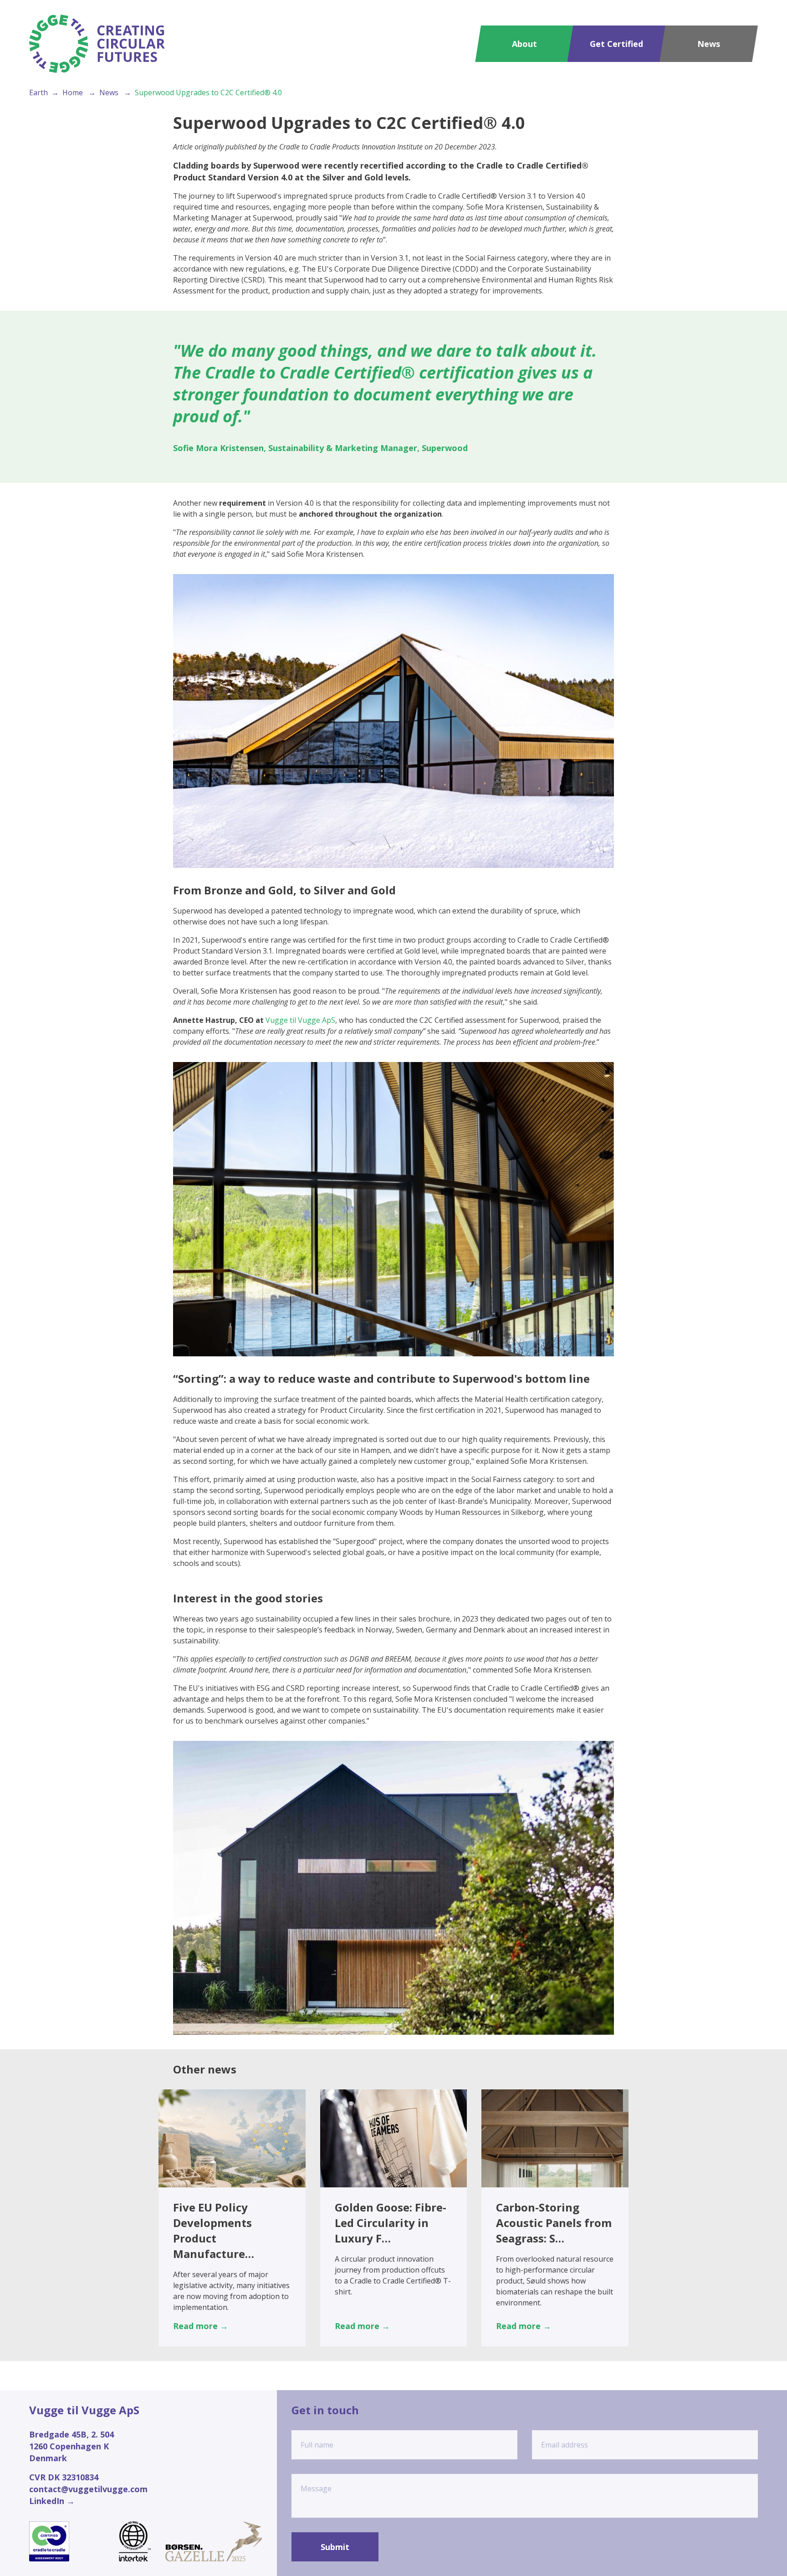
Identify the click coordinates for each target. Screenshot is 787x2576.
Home (73, 92)
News (709, 44)
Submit (335, 2547)
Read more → (201, 2326)
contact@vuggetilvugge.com (88, 2489)
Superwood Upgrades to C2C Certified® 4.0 (208, 92)
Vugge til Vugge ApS (300, 1020)
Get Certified (616, 44)
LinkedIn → (52, 2501)
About (524, 44)
